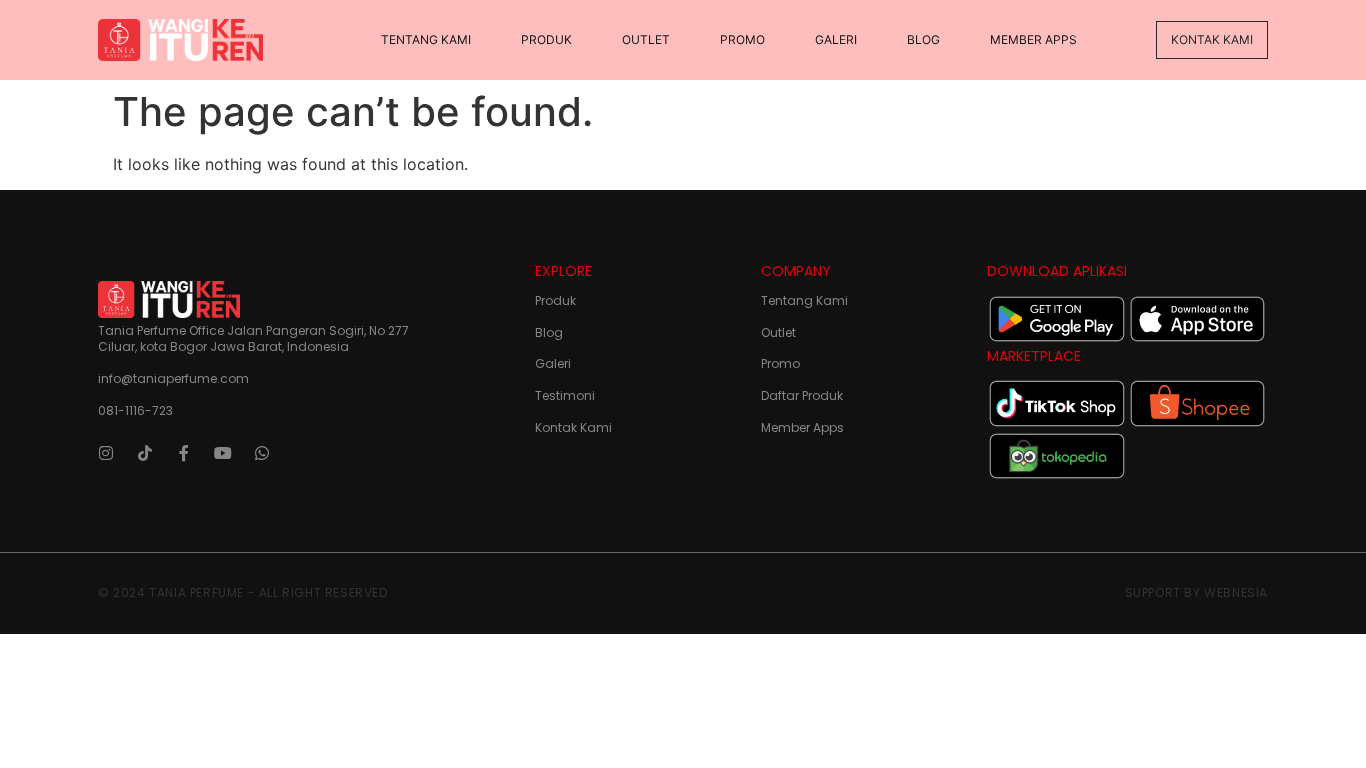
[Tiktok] (145, 453)
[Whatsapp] (262, 453)
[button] (1212, 40)
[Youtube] (223, 453)
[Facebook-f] (184, 453)
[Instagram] (106, 453)
